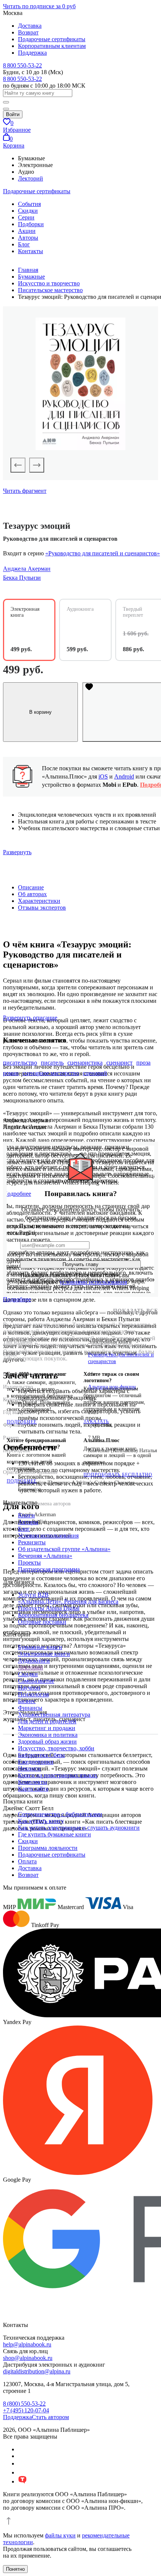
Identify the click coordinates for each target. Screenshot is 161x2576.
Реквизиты (32, 1542)
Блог (24, 244)
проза (143, 1063)
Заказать (96, 1421)
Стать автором (50, 2417)
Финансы (30, 1708)
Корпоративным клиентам (52, 46)
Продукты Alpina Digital (49, 1608)
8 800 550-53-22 (22, 65)
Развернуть (17, 852)
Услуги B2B (33, 1595)
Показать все (136, 1311)
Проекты (29, 1562)
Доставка (30, 26)
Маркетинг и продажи (47, 1728)
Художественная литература (54, 1715)
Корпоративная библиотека (53, 1615)
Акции (27, 231)
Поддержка (32, 53)
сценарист (119, 1063)
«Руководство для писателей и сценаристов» (103, 553)
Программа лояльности (48, 1848)
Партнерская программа (49, 1569)
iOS (103, 776)
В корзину (40, 712)
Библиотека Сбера (41, 1755)
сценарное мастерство (51, 1073)
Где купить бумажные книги (54, 1834)
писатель (52, 1063)
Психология (33, 1694)
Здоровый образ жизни (47, 1741)
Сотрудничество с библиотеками (60, 1814)
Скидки (28, 211)
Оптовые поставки (42, 1622)
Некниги (29, 1768)
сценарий (95, 1073)
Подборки (31, 224)
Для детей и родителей (47, 1721)
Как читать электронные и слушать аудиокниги (79, 1828)
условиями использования (93, 1282)
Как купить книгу (41, 1821)
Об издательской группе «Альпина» (64, 1549)
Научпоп (29, 1688)
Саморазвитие (36, 1681)
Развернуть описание (30, 1018)
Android (124, 776)
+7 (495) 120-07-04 (26, 2410)
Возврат (28, 32)
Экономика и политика (48, 1735)
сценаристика (85, 1063)
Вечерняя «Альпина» (45, 1556)
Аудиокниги (34, 1661)
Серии (26, 217)
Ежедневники (36, 1762)
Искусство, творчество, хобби (56, 1748)
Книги (26, 1515)
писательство (20, 1063)
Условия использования (48, 1536)
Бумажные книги (40, 1647)
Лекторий (31, 178)
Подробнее (17, 1299)
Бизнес (27, 1701)
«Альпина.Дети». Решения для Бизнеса (68, 1601)
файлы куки (60, 2535)
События (29, 204)
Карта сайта (33, 1789)
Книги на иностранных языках (58, 1775)
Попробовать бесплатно (118, 1475)
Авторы (28, 238)
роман (11, 1073)
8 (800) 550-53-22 (24, 2404)
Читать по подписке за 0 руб (39, 6)
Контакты (31, 251)
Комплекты (33, 1782)
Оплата (27, 1861)
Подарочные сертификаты (52, 39)
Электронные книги (44, 1654)
